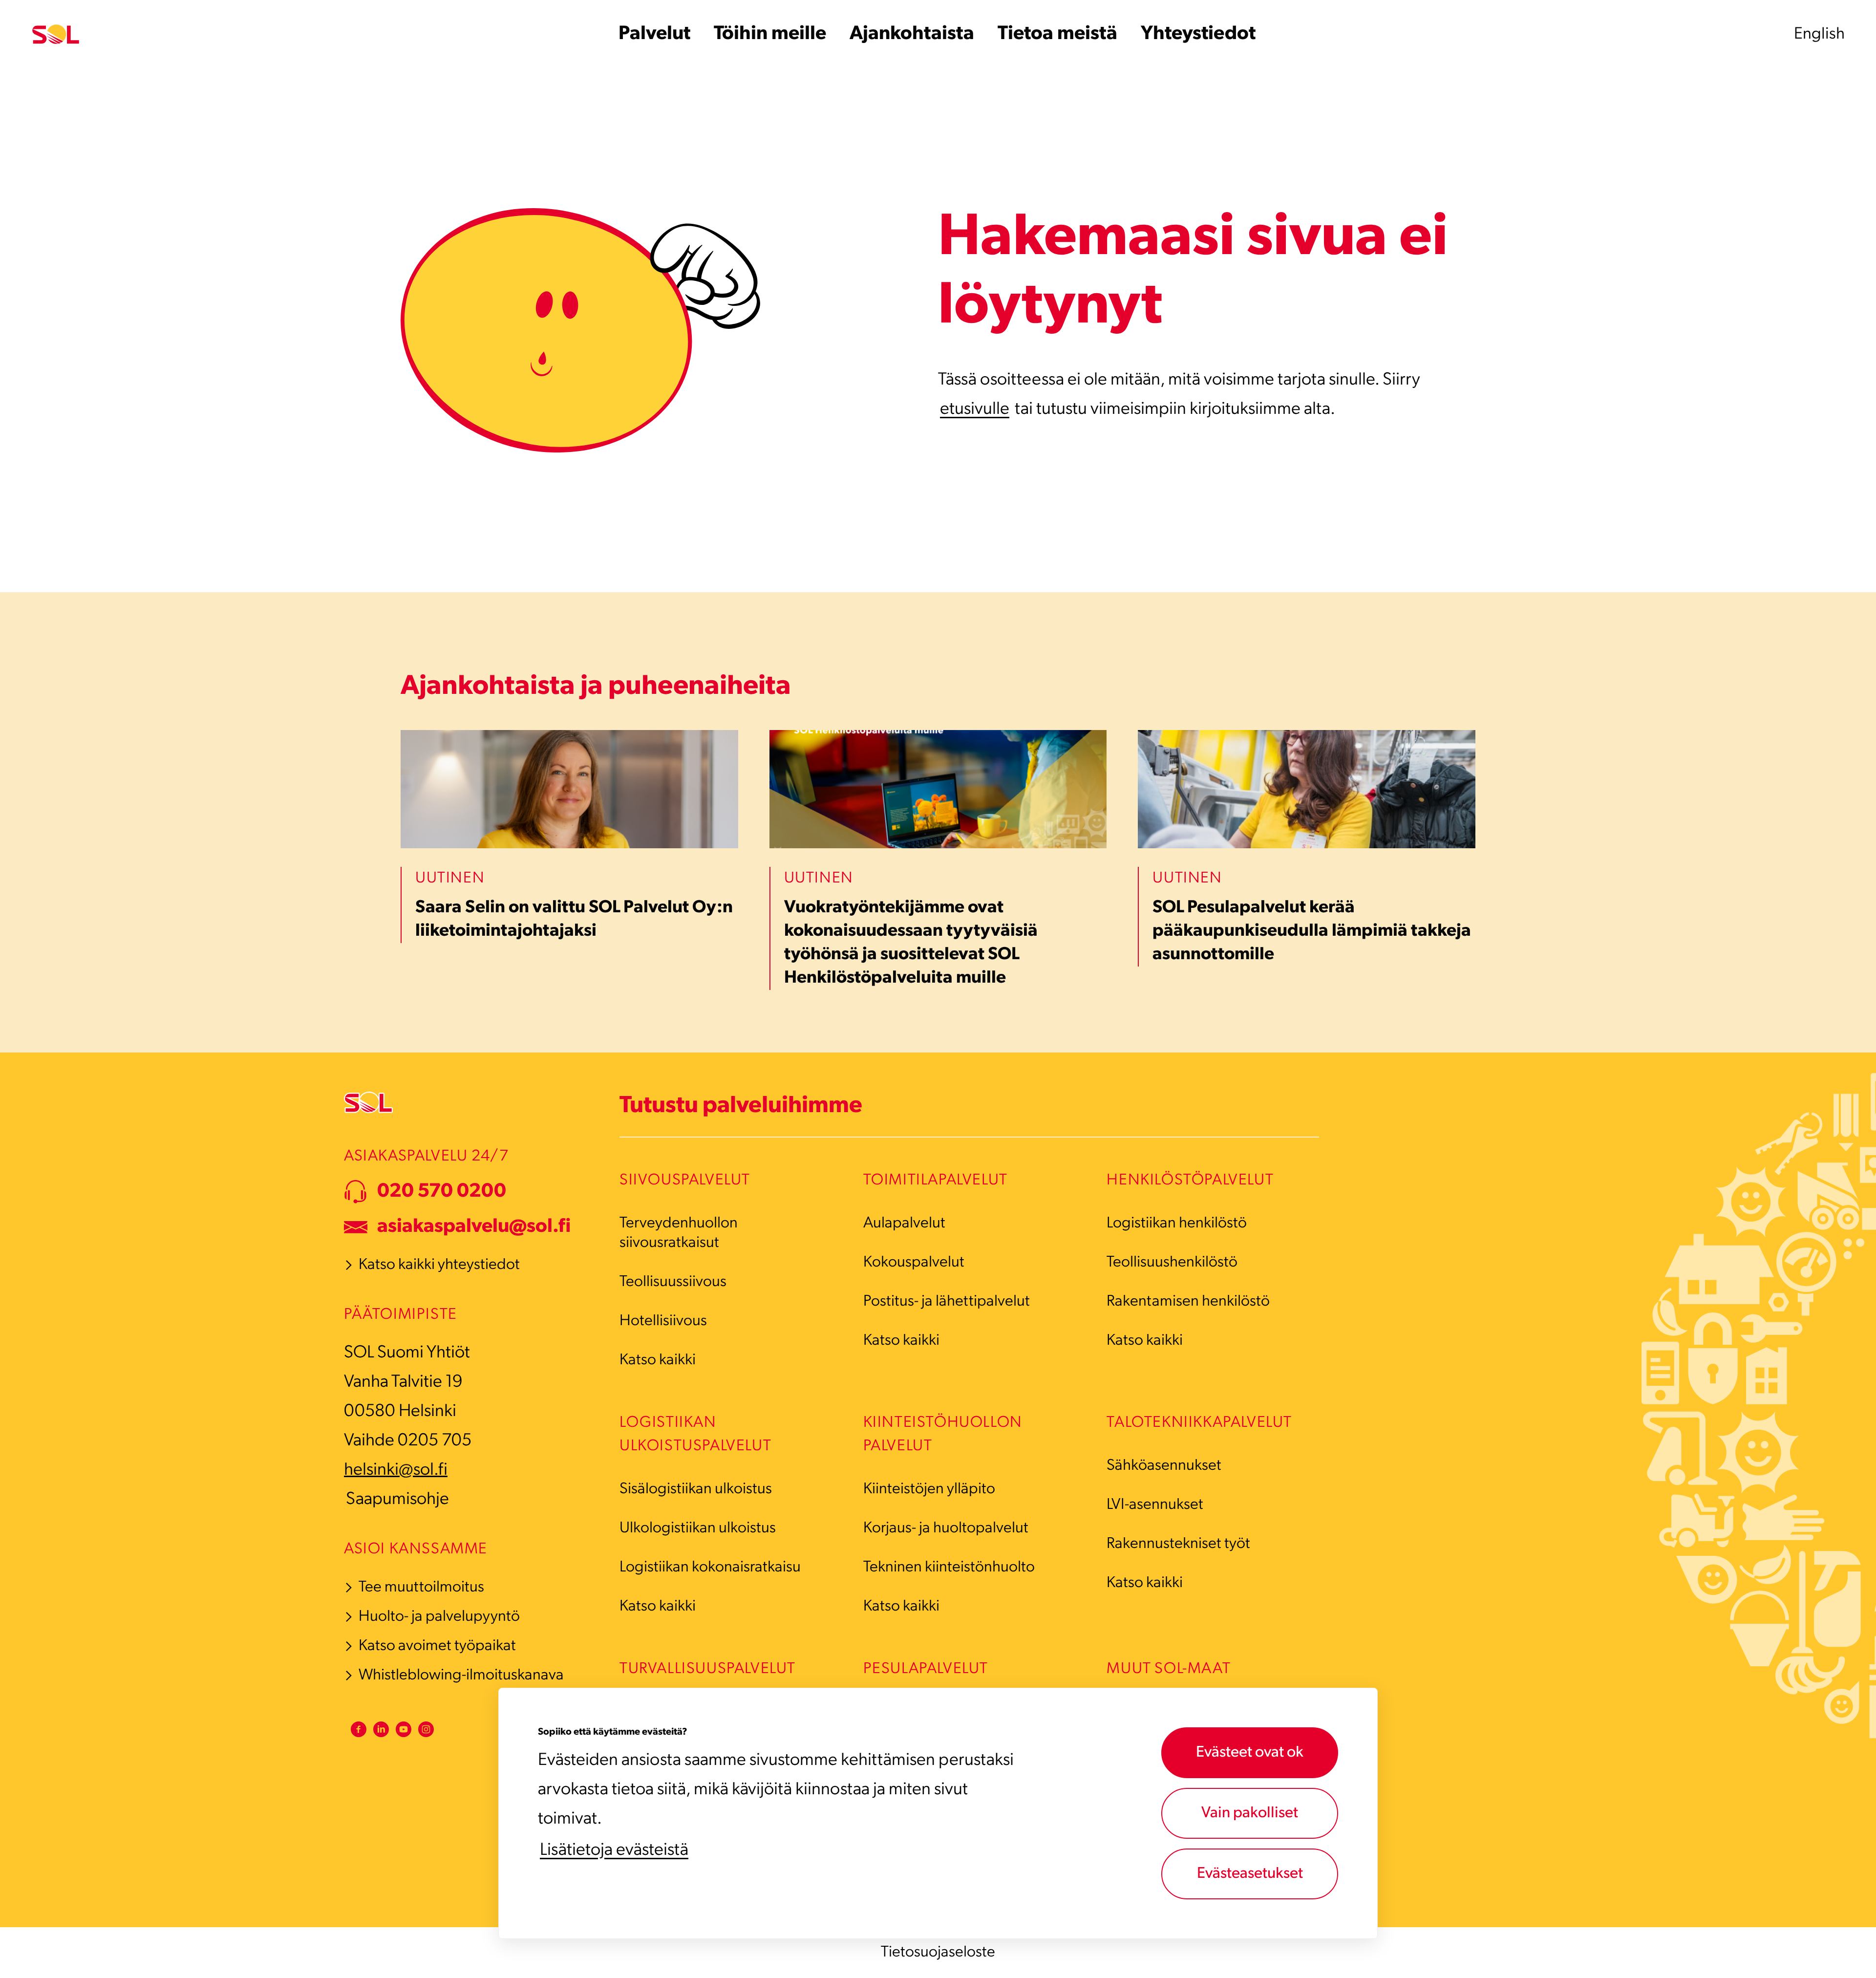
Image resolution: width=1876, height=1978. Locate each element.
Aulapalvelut (904, 1224)
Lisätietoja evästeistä (614, 1850)
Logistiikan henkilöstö (1177, 1224)
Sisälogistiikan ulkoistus (696, 1489)
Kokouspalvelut (914, 1263)
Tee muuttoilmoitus (421, 1588)
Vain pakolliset (1250, 1813)
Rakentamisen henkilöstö (1188, 1302)
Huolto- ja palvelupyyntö (439, 1617)
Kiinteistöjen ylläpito (929, 1489)
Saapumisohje (397, 1500)
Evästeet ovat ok (1250, 1753)
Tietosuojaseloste (938, 1953)
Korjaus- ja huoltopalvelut (946, 1528)
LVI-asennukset (1155, 1505)
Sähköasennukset (1164, 1466)
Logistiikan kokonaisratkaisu (710, 1568)
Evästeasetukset (1250, 1874)
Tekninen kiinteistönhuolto (949, 1568)
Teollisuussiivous (673, 1282)
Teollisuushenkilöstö (1172, 1263)
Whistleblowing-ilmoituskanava (461, 1676)
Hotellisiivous (663, 1321)
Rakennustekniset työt (1178, 1544)
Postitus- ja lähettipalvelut (947, 1302)
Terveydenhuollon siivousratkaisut (679, 1233)
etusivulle (975, 409)
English (1819, 34)
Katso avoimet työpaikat (437, 1646)
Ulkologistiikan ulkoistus (698, 1528)
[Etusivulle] (56, 34)
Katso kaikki (658, 1360)
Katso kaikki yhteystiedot (439, 1265)
